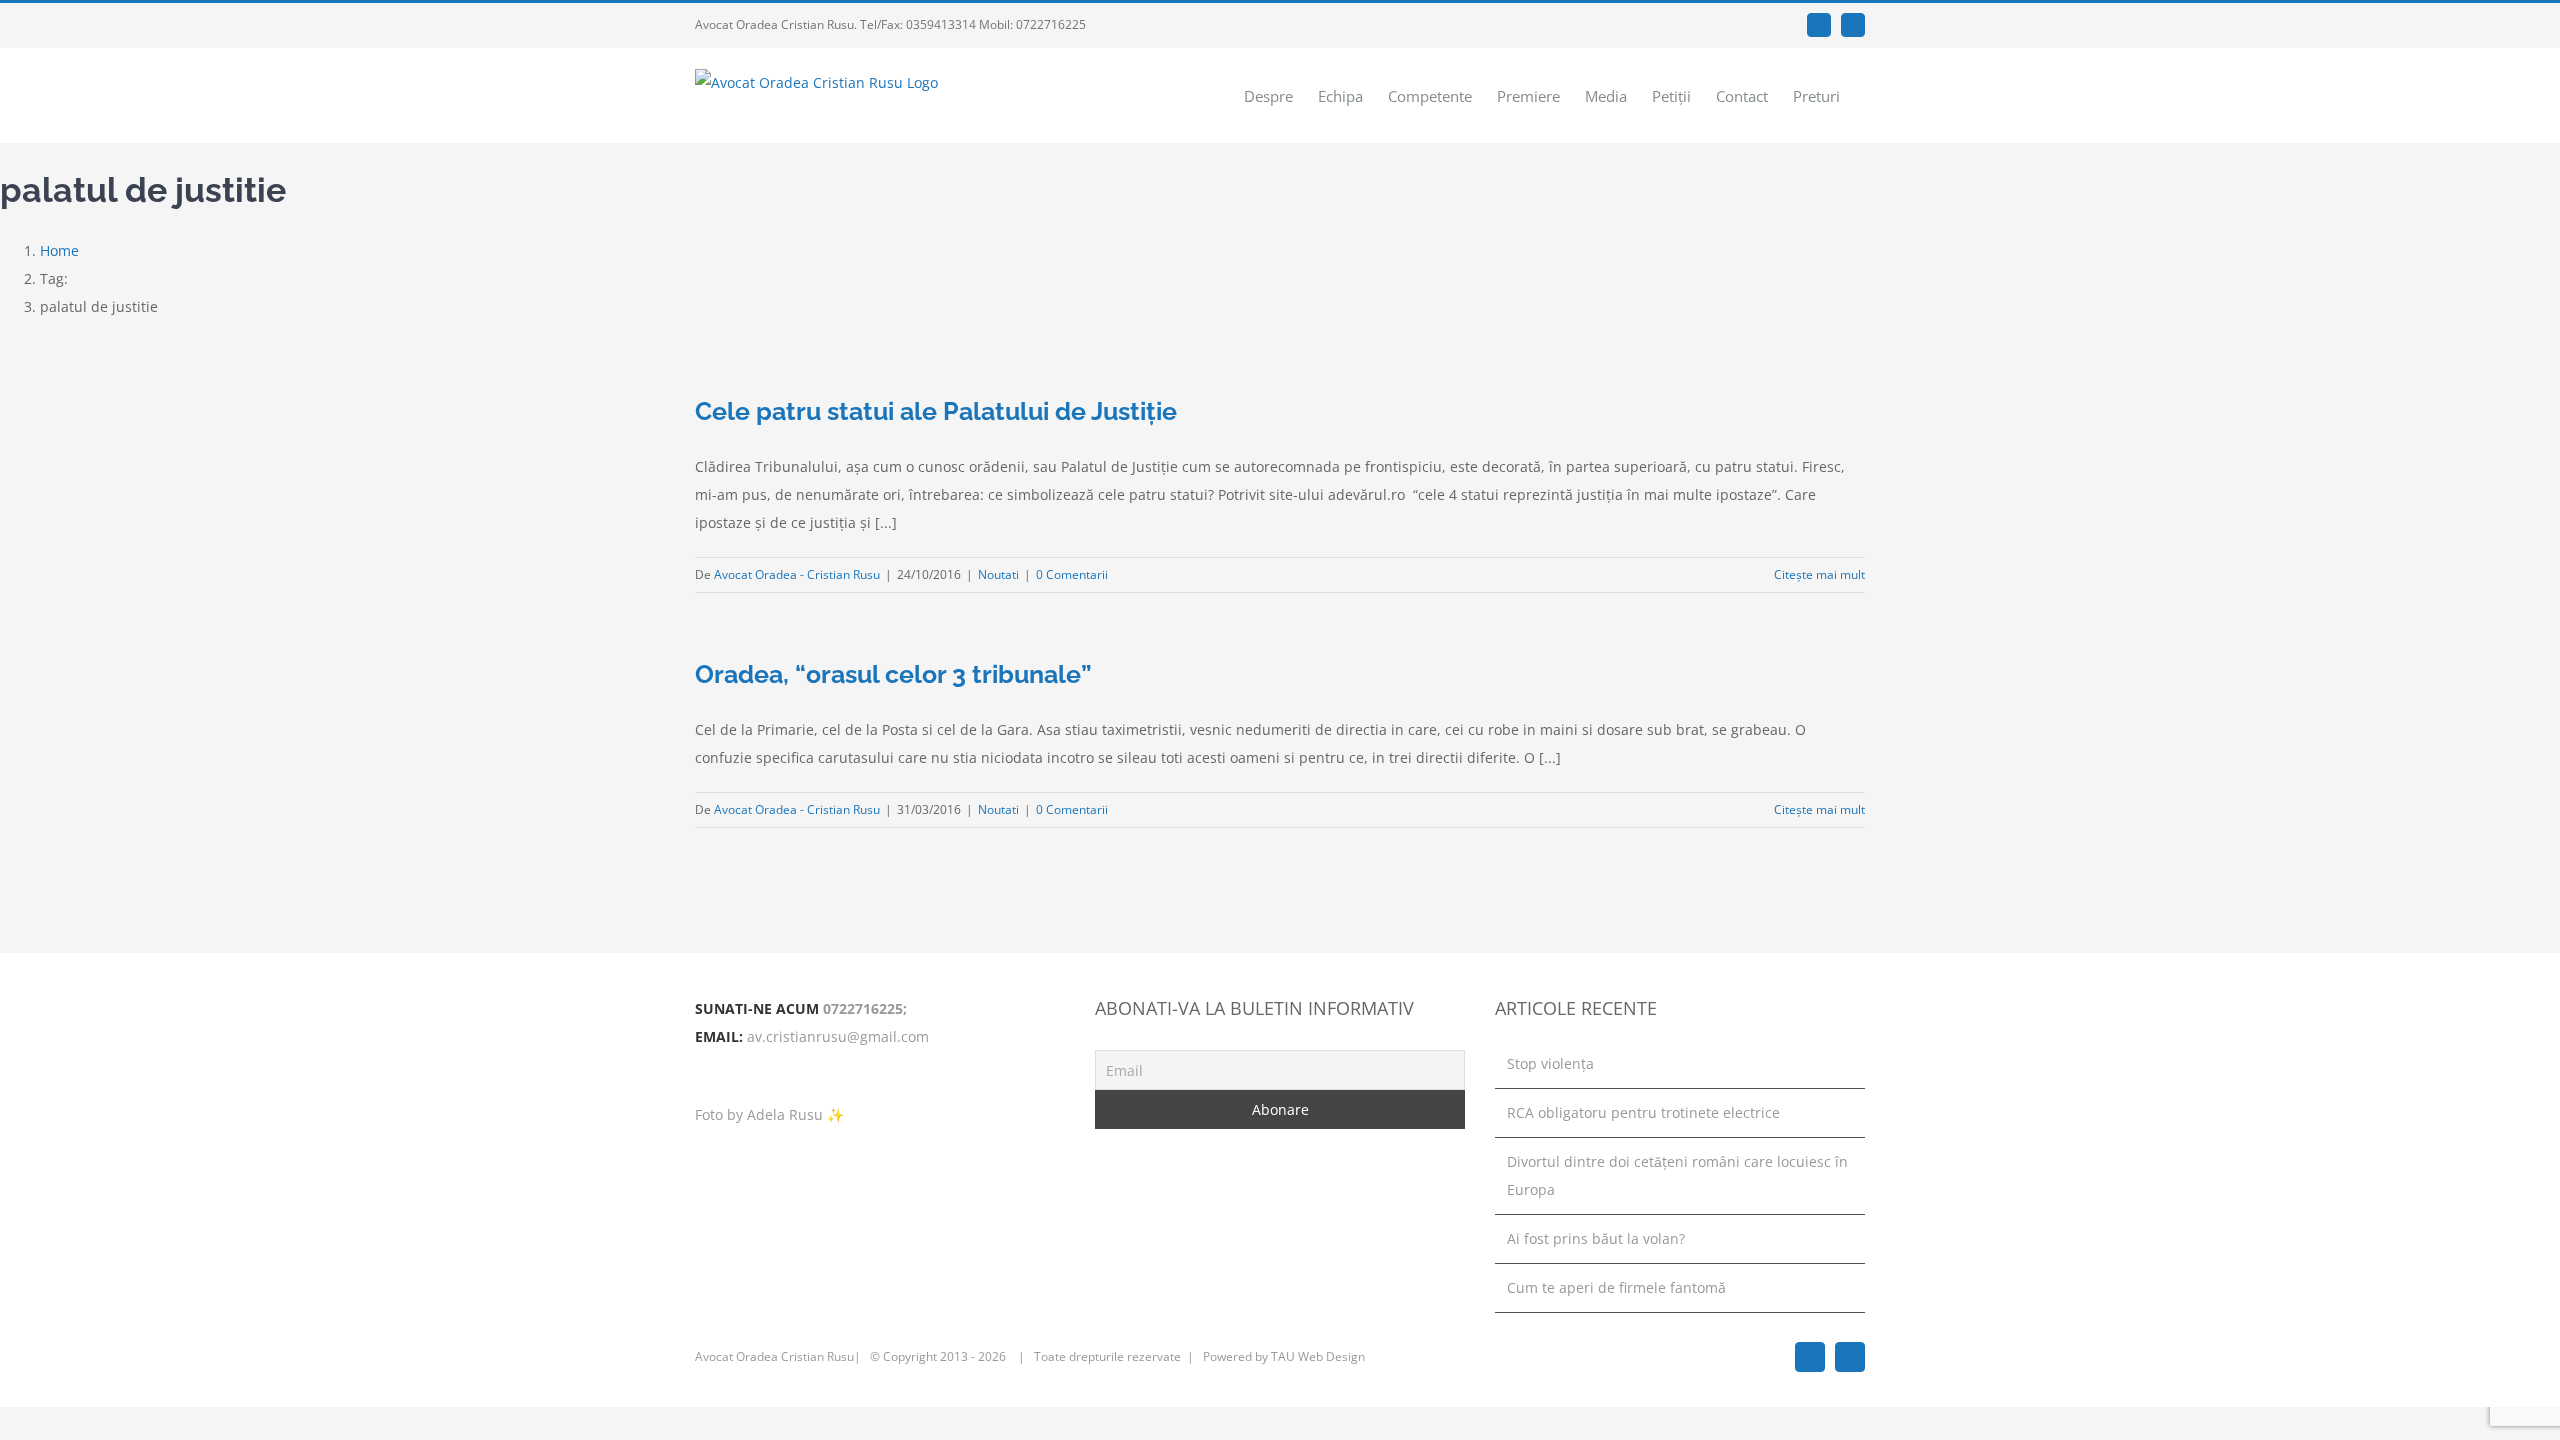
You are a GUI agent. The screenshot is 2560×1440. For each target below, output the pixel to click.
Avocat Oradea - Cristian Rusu (797, 574)
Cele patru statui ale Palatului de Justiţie (936, 411)
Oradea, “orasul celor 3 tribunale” (893, 674)
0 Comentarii (1072, 574)
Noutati (998, 574)
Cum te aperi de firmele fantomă (1616, 1287)
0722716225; (865, 1008)
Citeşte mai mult (1819, 574)
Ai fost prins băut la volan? (1596, 1238)
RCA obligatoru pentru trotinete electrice (1643, 1112)
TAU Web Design (1318, 1356)
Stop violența (1550, 1063)
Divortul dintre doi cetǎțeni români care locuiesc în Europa (1677, 1175)
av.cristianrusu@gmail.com (838, 1036)
